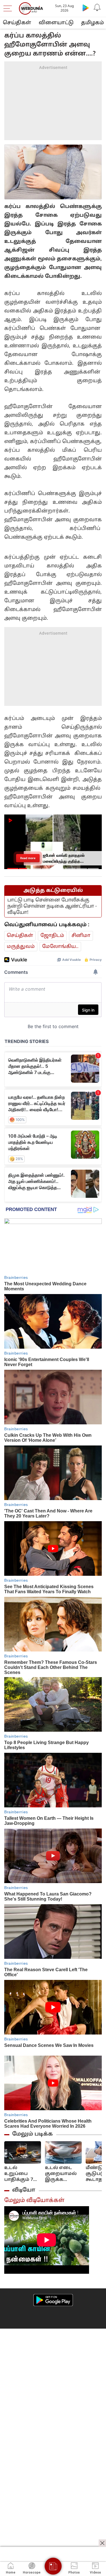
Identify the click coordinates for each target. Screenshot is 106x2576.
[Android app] (53, 2300)
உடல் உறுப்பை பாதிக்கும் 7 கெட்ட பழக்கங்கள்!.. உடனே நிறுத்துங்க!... (21, 2174)
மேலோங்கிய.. (60, 947)
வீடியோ (24, 2190)
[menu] (9, 8)
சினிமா (81, 936)
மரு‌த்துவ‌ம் (21, 947)
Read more (28, 858)
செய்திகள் (17, 23)
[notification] (97, 8)
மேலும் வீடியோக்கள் (34, 2201)
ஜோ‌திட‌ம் (52, 936)
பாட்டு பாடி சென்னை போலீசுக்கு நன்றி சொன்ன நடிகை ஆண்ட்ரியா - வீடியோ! (52, 906)
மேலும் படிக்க (33, 2134)
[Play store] (86, 8)
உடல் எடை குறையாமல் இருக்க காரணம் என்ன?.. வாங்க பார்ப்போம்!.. (61, 2174)
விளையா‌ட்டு (56, 23)
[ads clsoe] (102, 2543)
